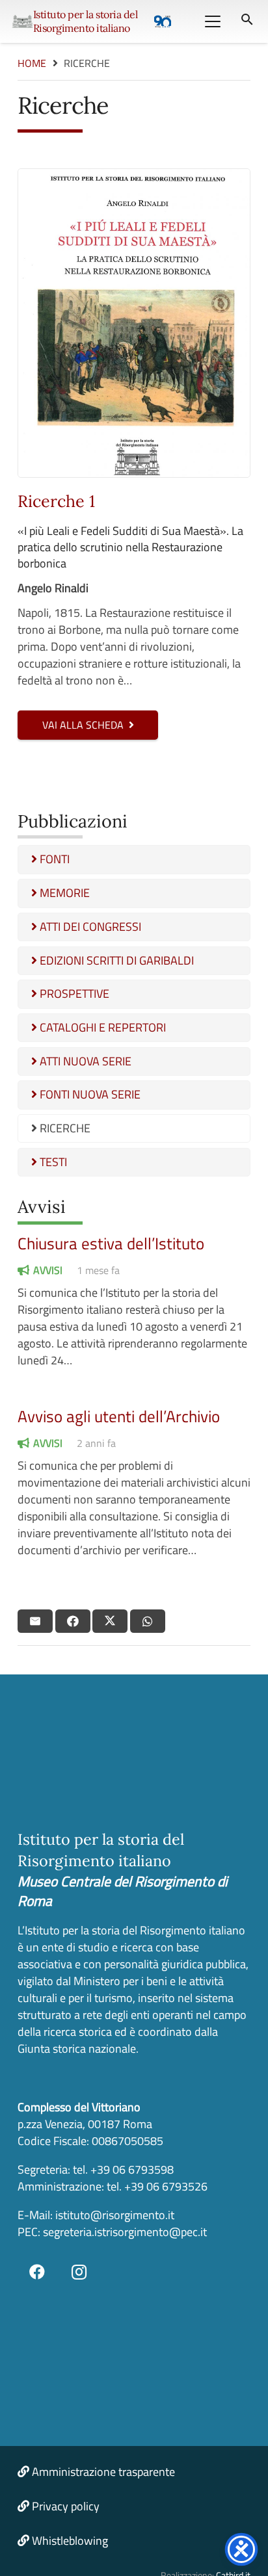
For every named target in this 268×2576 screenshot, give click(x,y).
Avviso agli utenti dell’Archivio (119, 1416)
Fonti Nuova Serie (89, 1094)
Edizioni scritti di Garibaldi (115, 960)
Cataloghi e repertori (101, 1027)
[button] (212, 21)
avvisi (48, 1270)
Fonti (53, 859)
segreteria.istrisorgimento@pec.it (125, 2232)
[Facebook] (37, 2272)
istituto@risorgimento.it (114, 2215)
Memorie (63, 893)
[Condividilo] (73, 1621)
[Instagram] (79, 2272)
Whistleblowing (70, 2541)
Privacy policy (66, 2506)
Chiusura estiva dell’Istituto (111, 1243)
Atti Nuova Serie (84, 1061)
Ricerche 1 (56, 501)
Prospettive (73, 994)
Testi (52, 1162)
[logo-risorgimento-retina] (22, 21)
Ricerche (64, 1128)
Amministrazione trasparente (103, 2472)
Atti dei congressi (89, 927)
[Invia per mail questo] (35, 1621)
